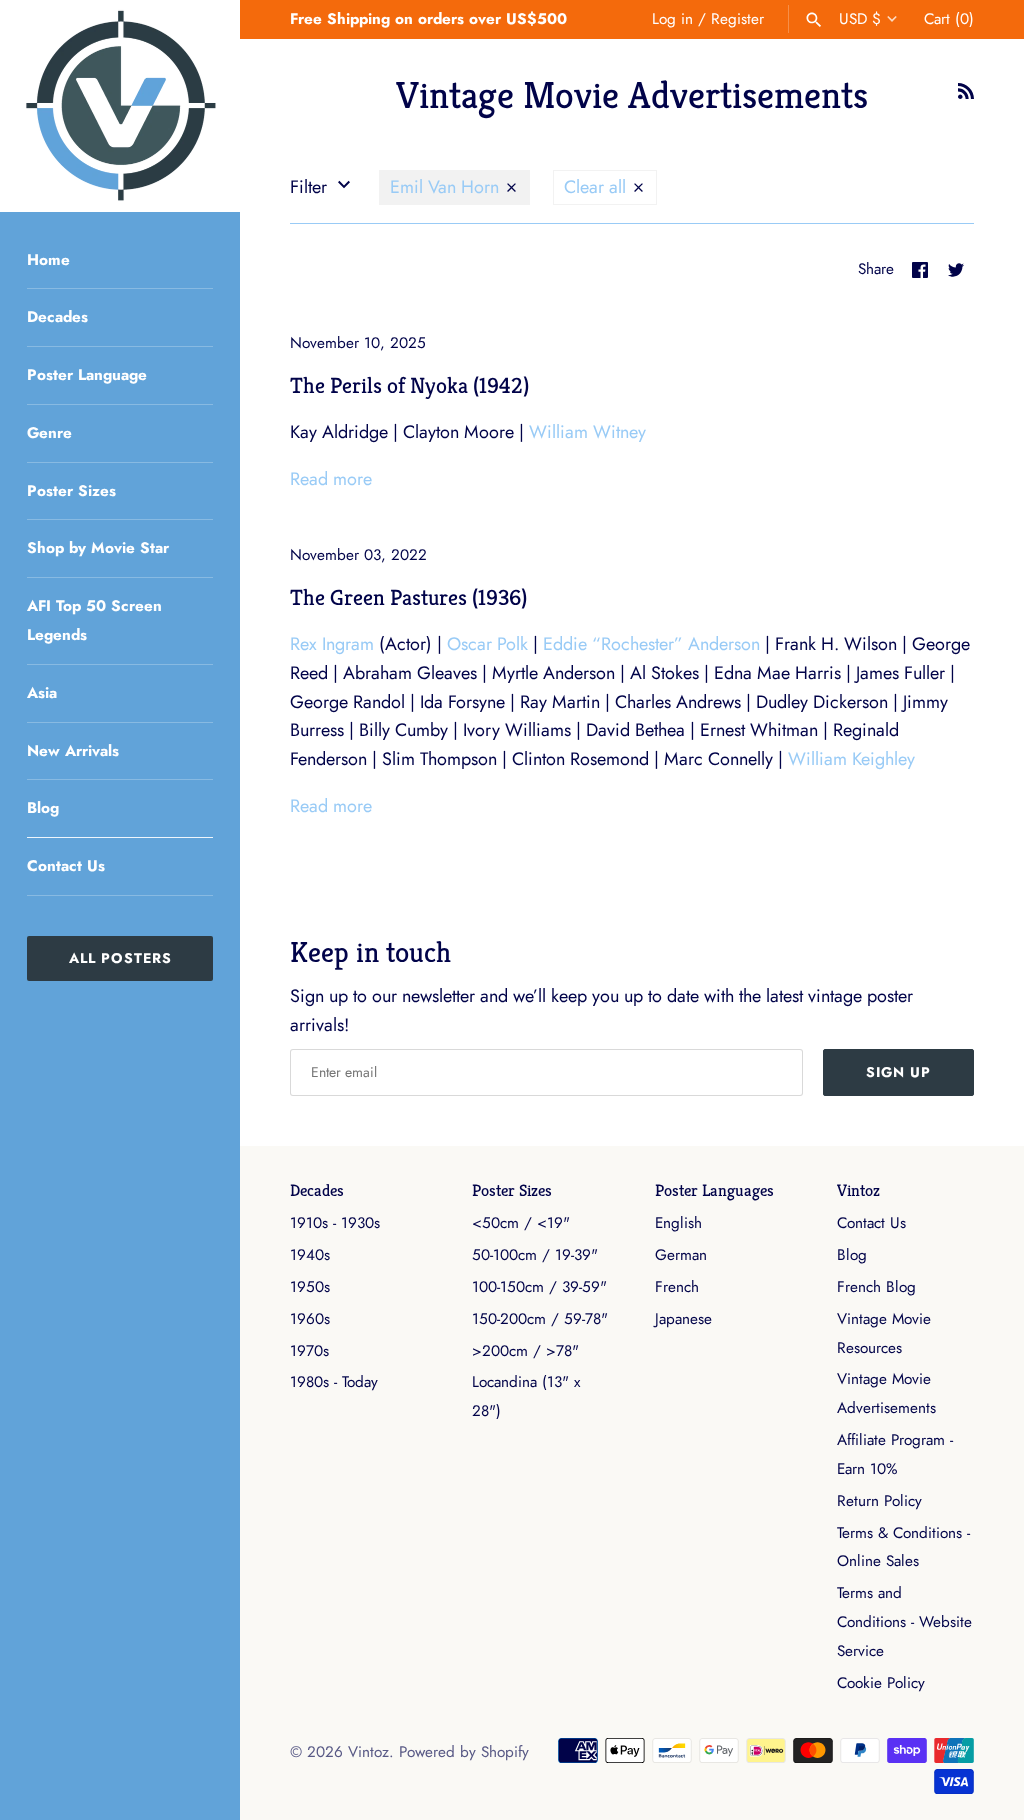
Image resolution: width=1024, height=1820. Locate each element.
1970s (309, 1351)
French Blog (876, 1287)
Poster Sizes (71, 491)
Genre (49, 433)
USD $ (860, 19)
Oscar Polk (487, 644)
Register (737, 19)
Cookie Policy (881, 1683)
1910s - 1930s (335, 1223)
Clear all (597, 187)
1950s (310, 1287)
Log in (672, 19)
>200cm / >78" (525, 1351)
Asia (42, 693)
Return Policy (879, 1501)
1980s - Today (334, 1382)
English (678, 1223)
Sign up (898, 1072)
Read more (331, 479)
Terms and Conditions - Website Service (904, 1622)
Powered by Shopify (464, 1752)
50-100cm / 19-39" (535, 1255)
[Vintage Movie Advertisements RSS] (966, 97)
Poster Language (87, 375)
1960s (310, 1319)
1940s (310, 1255)
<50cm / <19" (521, 1223)
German (681, 1255)
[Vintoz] (120, 106)
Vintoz (858, 1190)
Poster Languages (714, 1190)
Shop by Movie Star (98, 548)
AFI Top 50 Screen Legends (94, 620)
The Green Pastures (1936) (408, 597)
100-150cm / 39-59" (539, 1287)
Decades (57, 317)
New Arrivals (73, 751)
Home (48, 260)
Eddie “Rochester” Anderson (651, 644)
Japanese (683, 1319)
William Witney (587, 432)
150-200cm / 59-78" (540, 1319)
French (677, 1287)
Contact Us (66, 866)
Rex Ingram (332, 644)
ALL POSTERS (120, 958)
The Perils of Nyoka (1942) (409, 385)
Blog (43, 808)
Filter (311, 187)
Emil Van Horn (447, 187)
